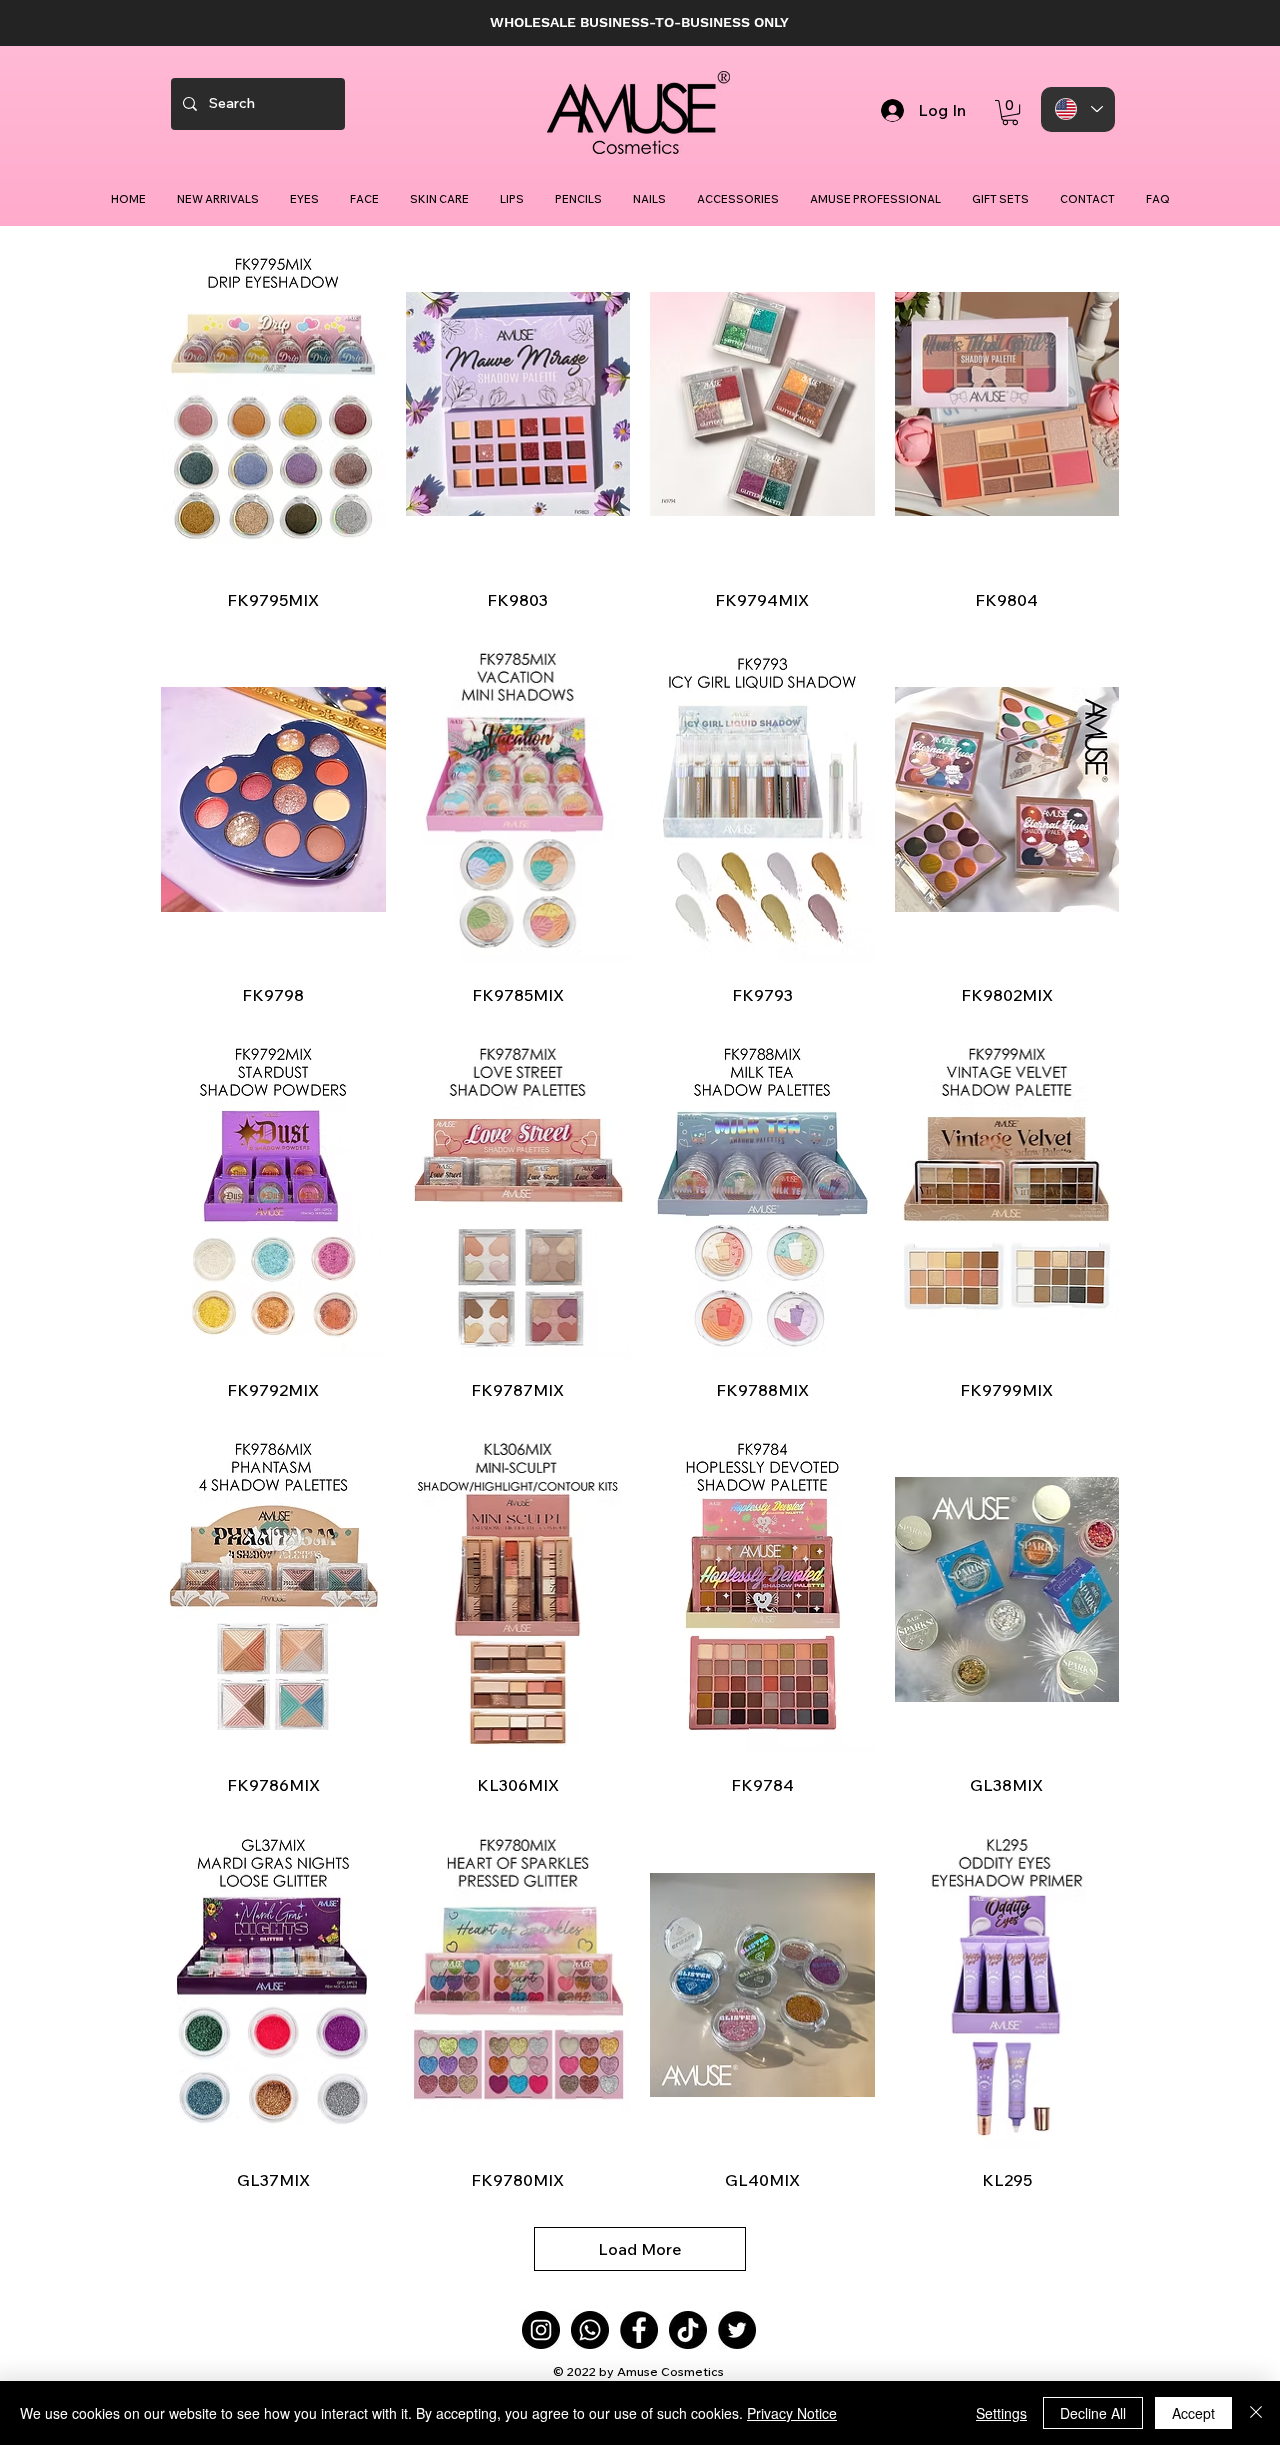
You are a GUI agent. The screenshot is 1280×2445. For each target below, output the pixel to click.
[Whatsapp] (590, 2330)
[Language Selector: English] (1078, 109)
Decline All (1093, 2413)
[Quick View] (273, 404)
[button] (1010, 112)
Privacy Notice (792, 2413)
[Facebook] (639, 2330)
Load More (640, 2249)
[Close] (1256, 2413)
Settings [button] (1001, 2413)
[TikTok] (688, 2330)
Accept (1193, 2413)
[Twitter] (737, 2330)
